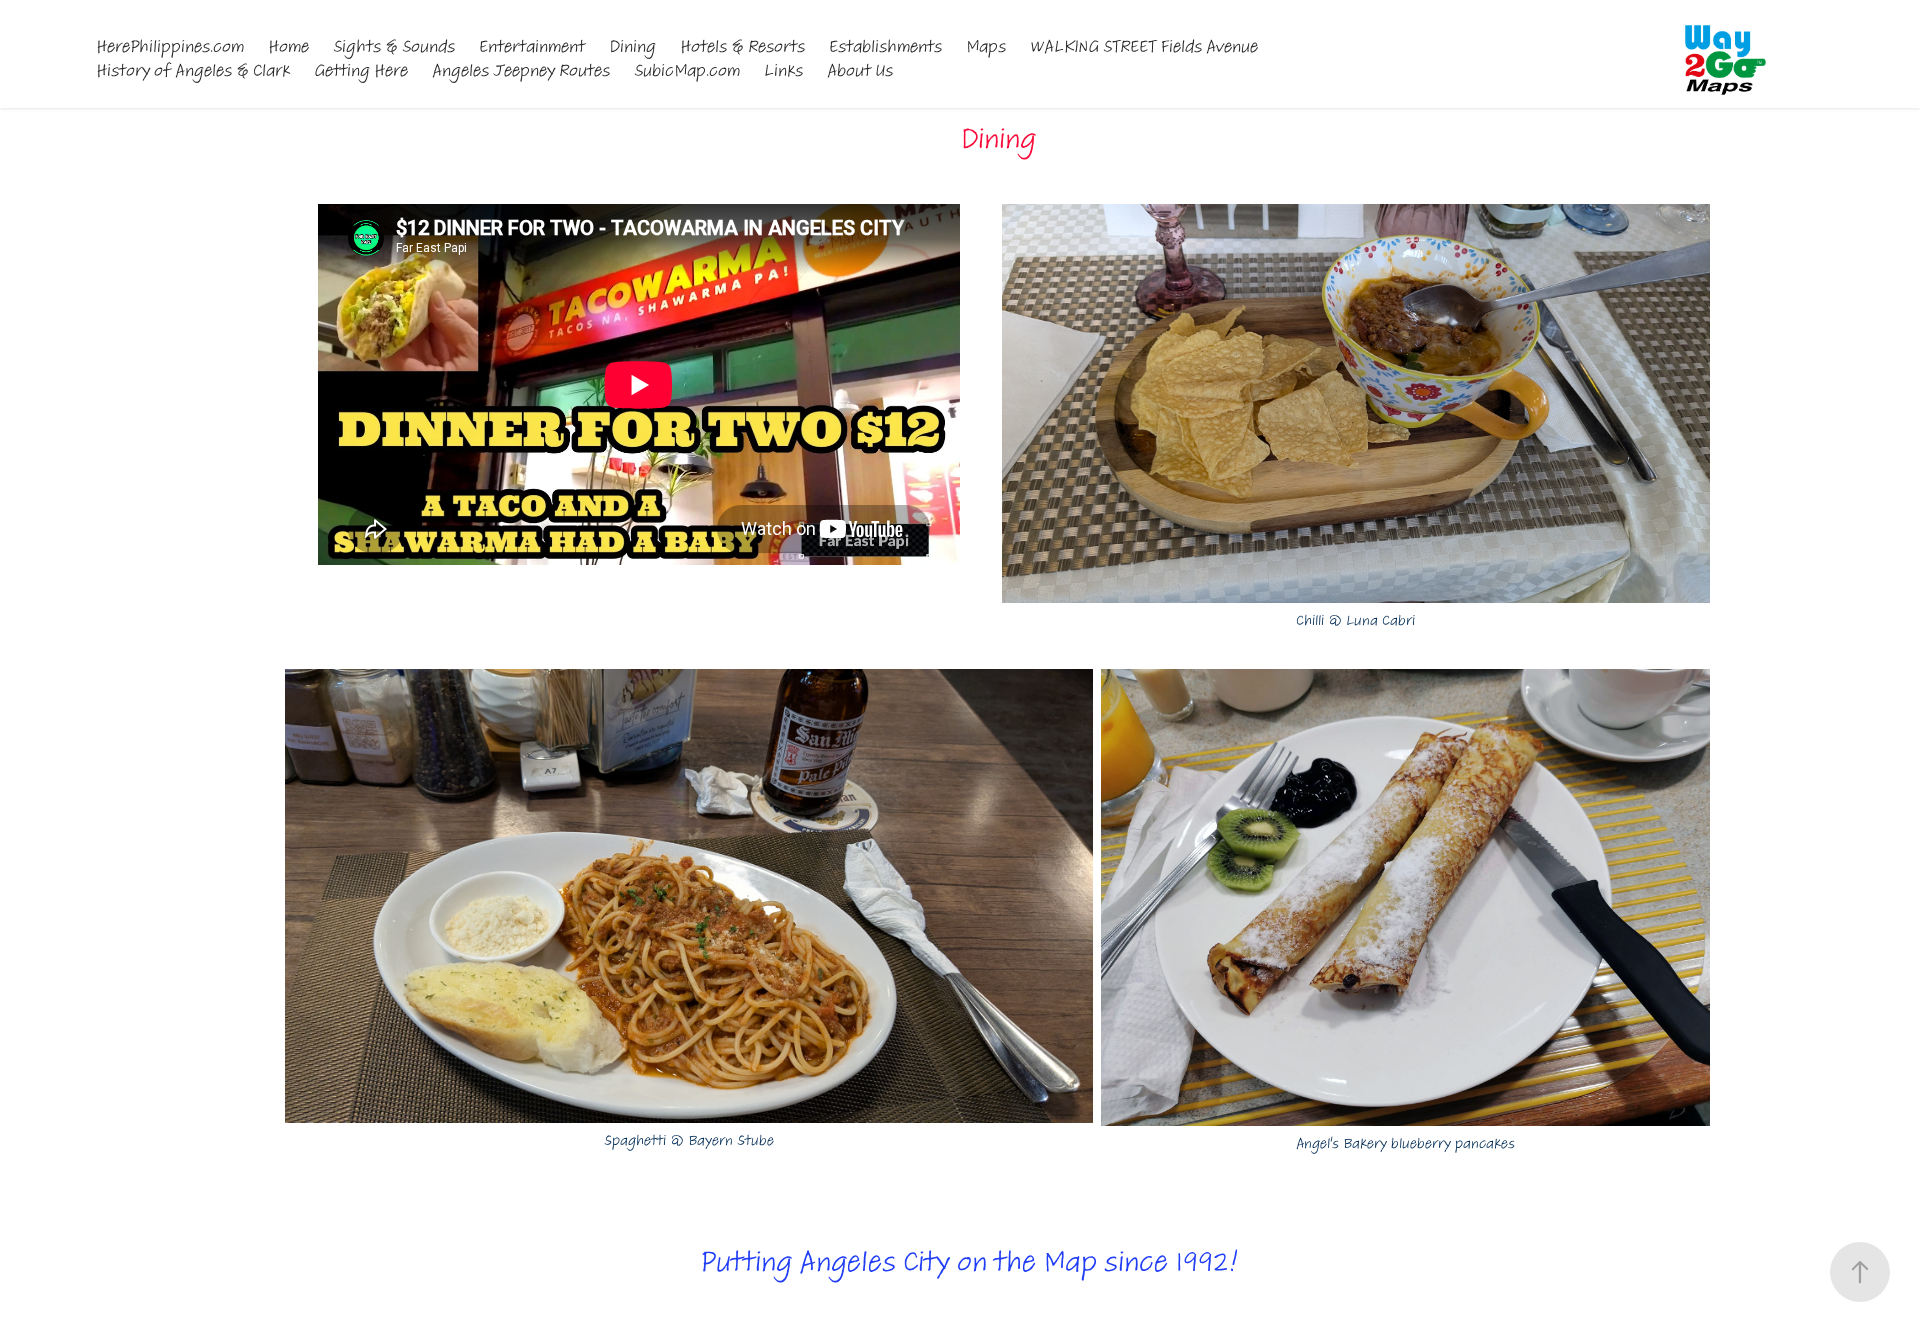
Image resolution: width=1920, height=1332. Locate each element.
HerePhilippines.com (170, 46)
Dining (632, 46)
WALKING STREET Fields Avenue (1144, 46)
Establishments (885, 46)
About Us (860, 70)
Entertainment (532, 46)
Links (783, 70)
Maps (986, 46)
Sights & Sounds (394, 46)
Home (288, 46)
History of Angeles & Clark (193, 70)
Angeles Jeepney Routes (521, 70)
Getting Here (361, 70)
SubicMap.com (687, 70)
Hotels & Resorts (742, 46)
